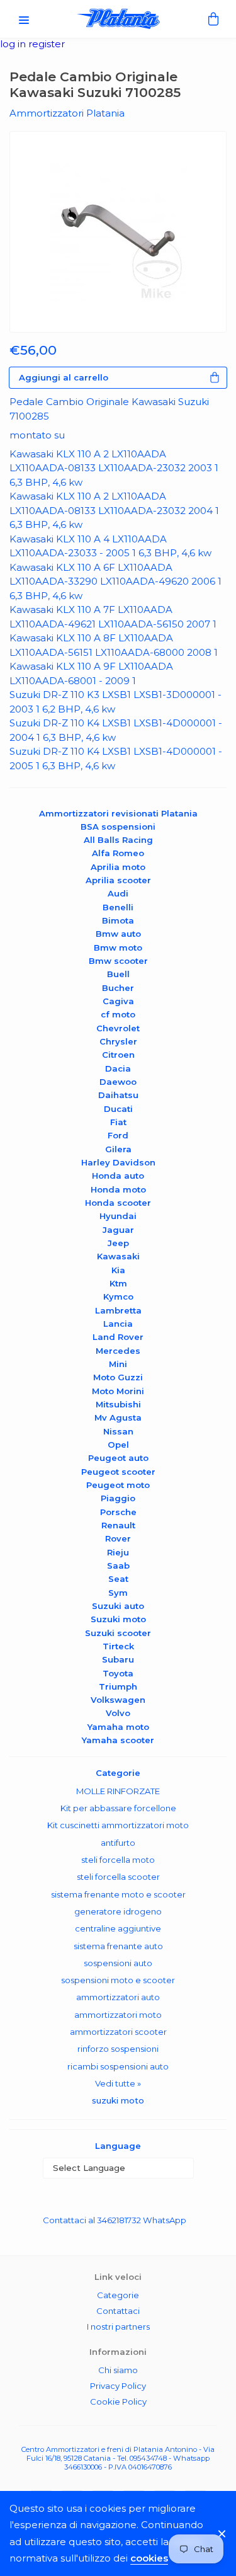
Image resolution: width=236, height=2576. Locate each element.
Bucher (118, 988)
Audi (118, 893)
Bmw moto (118, 947)
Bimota (118, 920)
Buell (118, 974)
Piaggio (118, 1498)
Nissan (118, 1431)
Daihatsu (118, 1095)
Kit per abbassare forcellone (118, 1808)
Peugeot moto (118, 1485)
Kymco (118, 1297)
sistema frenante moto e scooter (118, 1894)
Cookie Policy (118, 2401)
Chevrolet (118, 1028)
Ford (118, 1135)
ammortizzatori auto (118, 1997)
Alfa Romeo (118, 853)
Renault (118, 1525)
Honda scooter (118, 1203)
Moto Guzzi (118, 1377)
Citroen (118, 1055)
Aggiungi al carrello (64, 377)
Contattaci (118, 2311)
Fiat (118, 1122)
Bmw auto (118, 934)
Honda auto (118, 1176)
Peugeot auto (118, 1458)
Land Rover (118, 1337)
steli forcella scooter (118, 1877)
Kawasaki (118, 1256)
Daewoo (118, 1082)
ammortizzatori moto (118, 2015)
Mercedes (118, 1351)
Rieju (118, 1552)
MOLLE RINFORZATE (118, 1791)
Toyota (118, 1673)
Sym (118, 1593)
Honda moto (118, 1189)
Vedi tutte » (118, 2083)
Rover (118, 1538)
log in (14, 44)
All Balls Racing (118, 840)
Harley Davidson (118, 1162)
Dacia (118, 1068)
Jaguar (118, 1230)
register (47, 44)
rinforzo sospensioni (118, 2049)
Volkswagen (118, 1700)
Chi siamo (118, 2370)
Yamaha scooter (118, 1740)
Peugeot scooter (118, 1472)
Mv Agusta (118, 1417)
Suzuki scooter (118, 1633)
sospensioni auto (118, 1963)
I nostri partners (118, 2327)
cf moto (118, 1014)
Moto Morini (118, 1391)
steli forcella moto (118, 1860)
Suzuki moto (118, 1619)
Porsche (118, 1512)
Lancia (118, 1324)
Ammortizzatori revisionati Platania (118, 813)
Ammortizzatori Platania (67, 113)
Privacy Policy (118, 2386)
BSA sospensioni (118, 827)
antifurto (118, 1843)
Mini (118, 1364)
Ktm (118, 1283)
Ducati (118, 1109)
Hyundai (118, 1216)
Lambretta (118, 1310)
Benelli (118, 907)
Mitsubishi (118, 1404)
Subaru (118, 1659)
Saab (118, 1566)
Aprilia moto (118, 867)
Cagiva (118, 1001)
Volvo (118, 1713)
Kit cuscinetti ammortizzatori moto (118, 1825)
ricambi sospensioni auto (118, 2066)
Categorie (118, 2295)
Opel (118, 1445)
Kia (118, 1270)
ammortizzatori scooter (118, 2032)
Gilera (118, 1149)
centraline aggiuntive (118, 1928)
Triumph (118, 1686)
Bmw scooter (118, 961)
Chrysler (118, 1041)
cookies (149, 2558)
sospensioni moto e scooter (118, 1980)
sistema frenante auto (118, 1946)
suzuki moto (118, 2100)
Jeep (118, 1243)
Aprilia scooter (118, 880)
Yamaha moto (118, 1727)
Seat (118, 1579)
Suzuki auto (118, 1606)
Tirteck (118, 1646)
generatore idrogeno (118, 1911)
